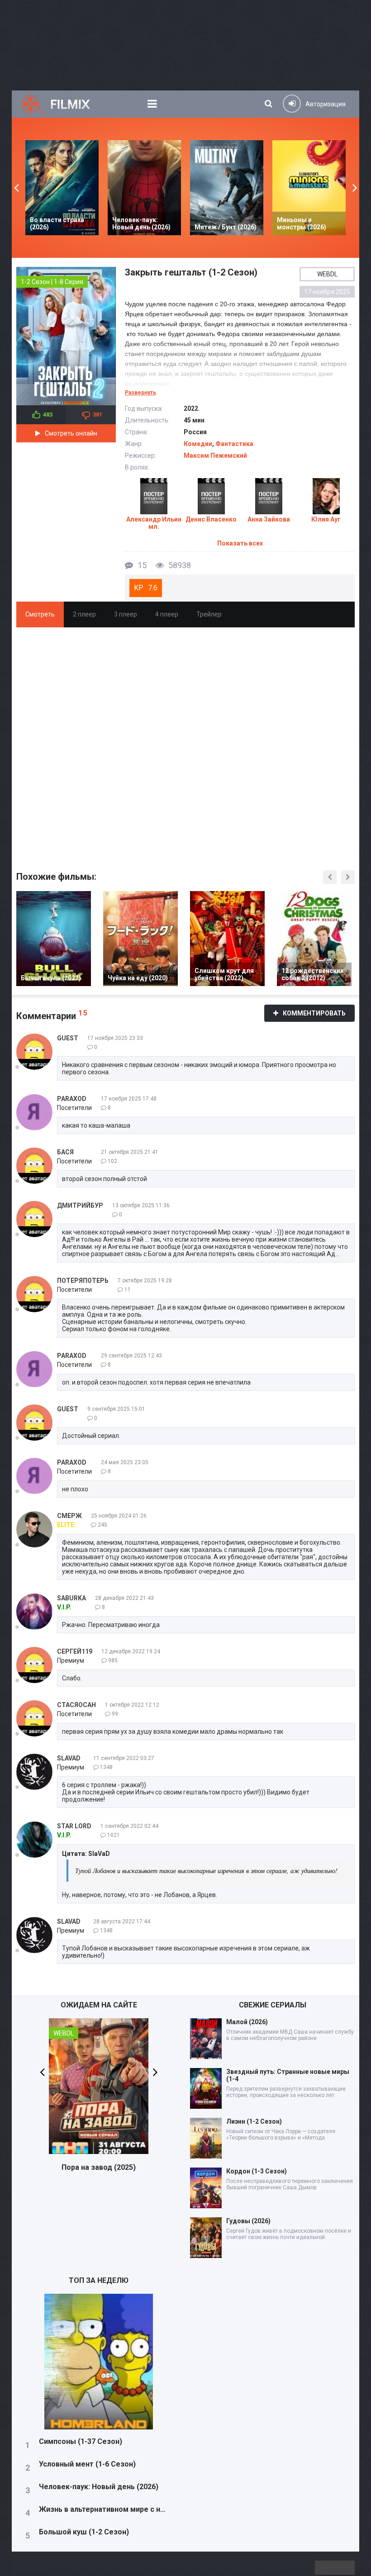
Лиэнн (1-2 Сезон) (254, 2121)
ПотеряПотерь (83, 1281)
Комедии (198, 444)
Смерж (69, 1516)
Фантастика (234, 444)
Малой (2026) (247, 2022)
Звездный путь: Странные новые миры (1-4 (288, 2075)
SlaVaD (69, 1758)
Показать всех (240, 543)
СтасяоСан (76, 1705)
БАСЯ (65, 1152)
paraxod (72, 1099)
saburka (71, 1598)
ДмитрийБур (80, 1205)
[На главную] (64, 104)
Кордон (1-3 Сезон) (257, 2171)
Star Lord (74, 1826)
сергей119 (75, 1651)
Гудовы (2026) (248, 2221)
